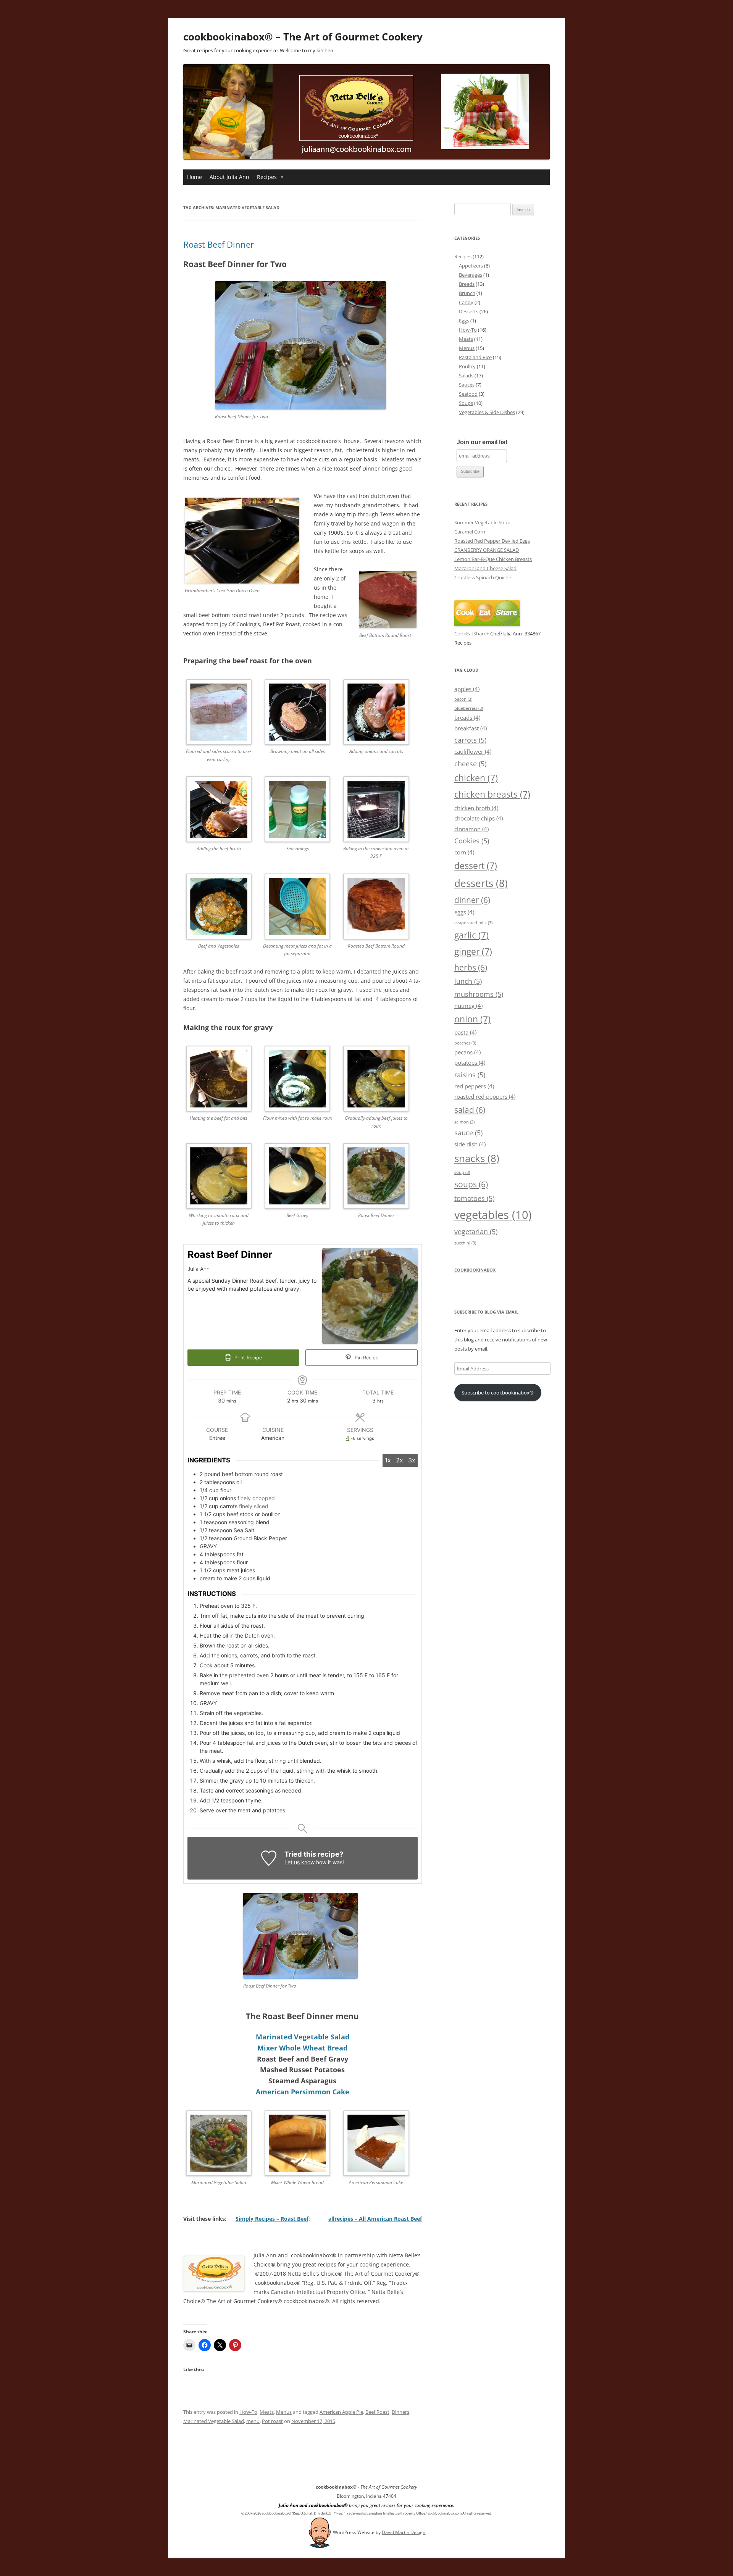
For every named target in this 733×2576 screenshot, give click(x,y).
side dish (470, 1144)
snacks (477, 1158)
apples (467, 689)
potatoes (470, 1062)
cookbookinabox (475, 1270)
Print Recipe (247, 1358)
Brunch (467, 293)
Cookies (472, 841)
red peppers (474, 1086)
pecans (467, 1052)
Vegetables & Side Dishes (487, 412)
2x (400, 1460)
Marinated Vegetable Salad (303, 2037)
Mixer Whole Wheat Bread (302, 2048)
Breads (467, 284)
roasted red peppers (485, 1096)
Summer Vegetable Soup (482, 522)
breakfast (471, 728)
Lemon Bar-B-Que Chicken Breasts (493, 559)
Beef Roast (377, 2412)
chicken (476, 778)
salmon (464, 1122)
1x (388, 1460)
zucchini (465, 1243)
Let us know (299, 1862)
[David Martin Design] (320, 2532)
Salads (466, 376)
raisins (470, 1074)
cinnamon (471, 829)
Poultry (467, 366)
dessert (476, 866)
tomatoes (474, 1198)
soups (471, 1184)
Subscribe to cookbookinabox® (498, 1393)
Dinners (400, 2412)
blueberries (469, 708)
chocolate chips (479, 818)
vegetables (493, 1215)
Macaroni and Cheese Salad (485, 568)
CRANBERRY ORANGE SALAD (487, 550)
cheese (470, 763)
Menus (284, 2412)
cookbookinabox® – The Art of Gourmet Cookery (303, 37)
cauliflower (473, 751)
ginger (473, 951)
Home (195, 177)
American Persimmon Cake (303, 2092)
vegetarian (476, 1231)
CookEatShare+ (472, 634)
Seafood (468, 394)
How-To (248, 2412)
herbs (471, 967)
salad (470, 1110)
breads (467, 717)
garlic (471, 935)
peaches (465, 1043)
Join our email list (482, 442)
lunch (468, 981)
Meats (267, 2412)
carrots (470, 740)
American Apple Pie (341, 2412)
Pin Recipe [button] (366, 1358)
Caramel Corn (470, 532)
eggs (464, 912)
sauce (468, 1132)
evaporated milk (473, 923)
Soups (466, 403)
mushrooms (479, 994)
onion (472, 1019)
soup (462, 1172)
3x (412, 1460)
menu (253, 2421)
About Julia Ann (229, 177)
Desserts (469, 311)
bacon (463, 699)
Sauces (467, 385)
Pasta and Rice (475, 357)
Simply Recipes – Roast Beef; (273, 2219)
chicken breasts (492, 794)
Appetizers (471, 266)
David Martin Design (404, 2532)
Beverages (471, 275)
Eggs (464, 321)
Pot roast (272, 2421)
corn (464, 852)
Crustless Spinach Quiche (483, 577)
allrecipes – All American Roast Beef (375, 2219)
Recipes (267, 177)
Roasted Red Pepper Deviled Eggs (492, 541)
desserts (481, 883)
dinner (472, 900)
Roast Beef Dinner (219, 244)
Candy (466, 302)
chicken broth (476, 808)
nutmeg (468, 1006)
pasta (465, 1032)
